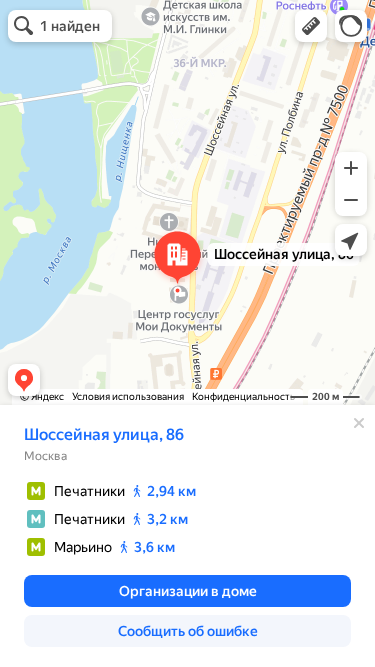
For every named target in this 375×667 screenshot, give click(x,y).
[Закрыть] (359, 423)
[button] (311, 26)
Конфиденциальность (243, 396)
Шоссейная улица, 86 (104, 434)
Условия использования (128, 396)
